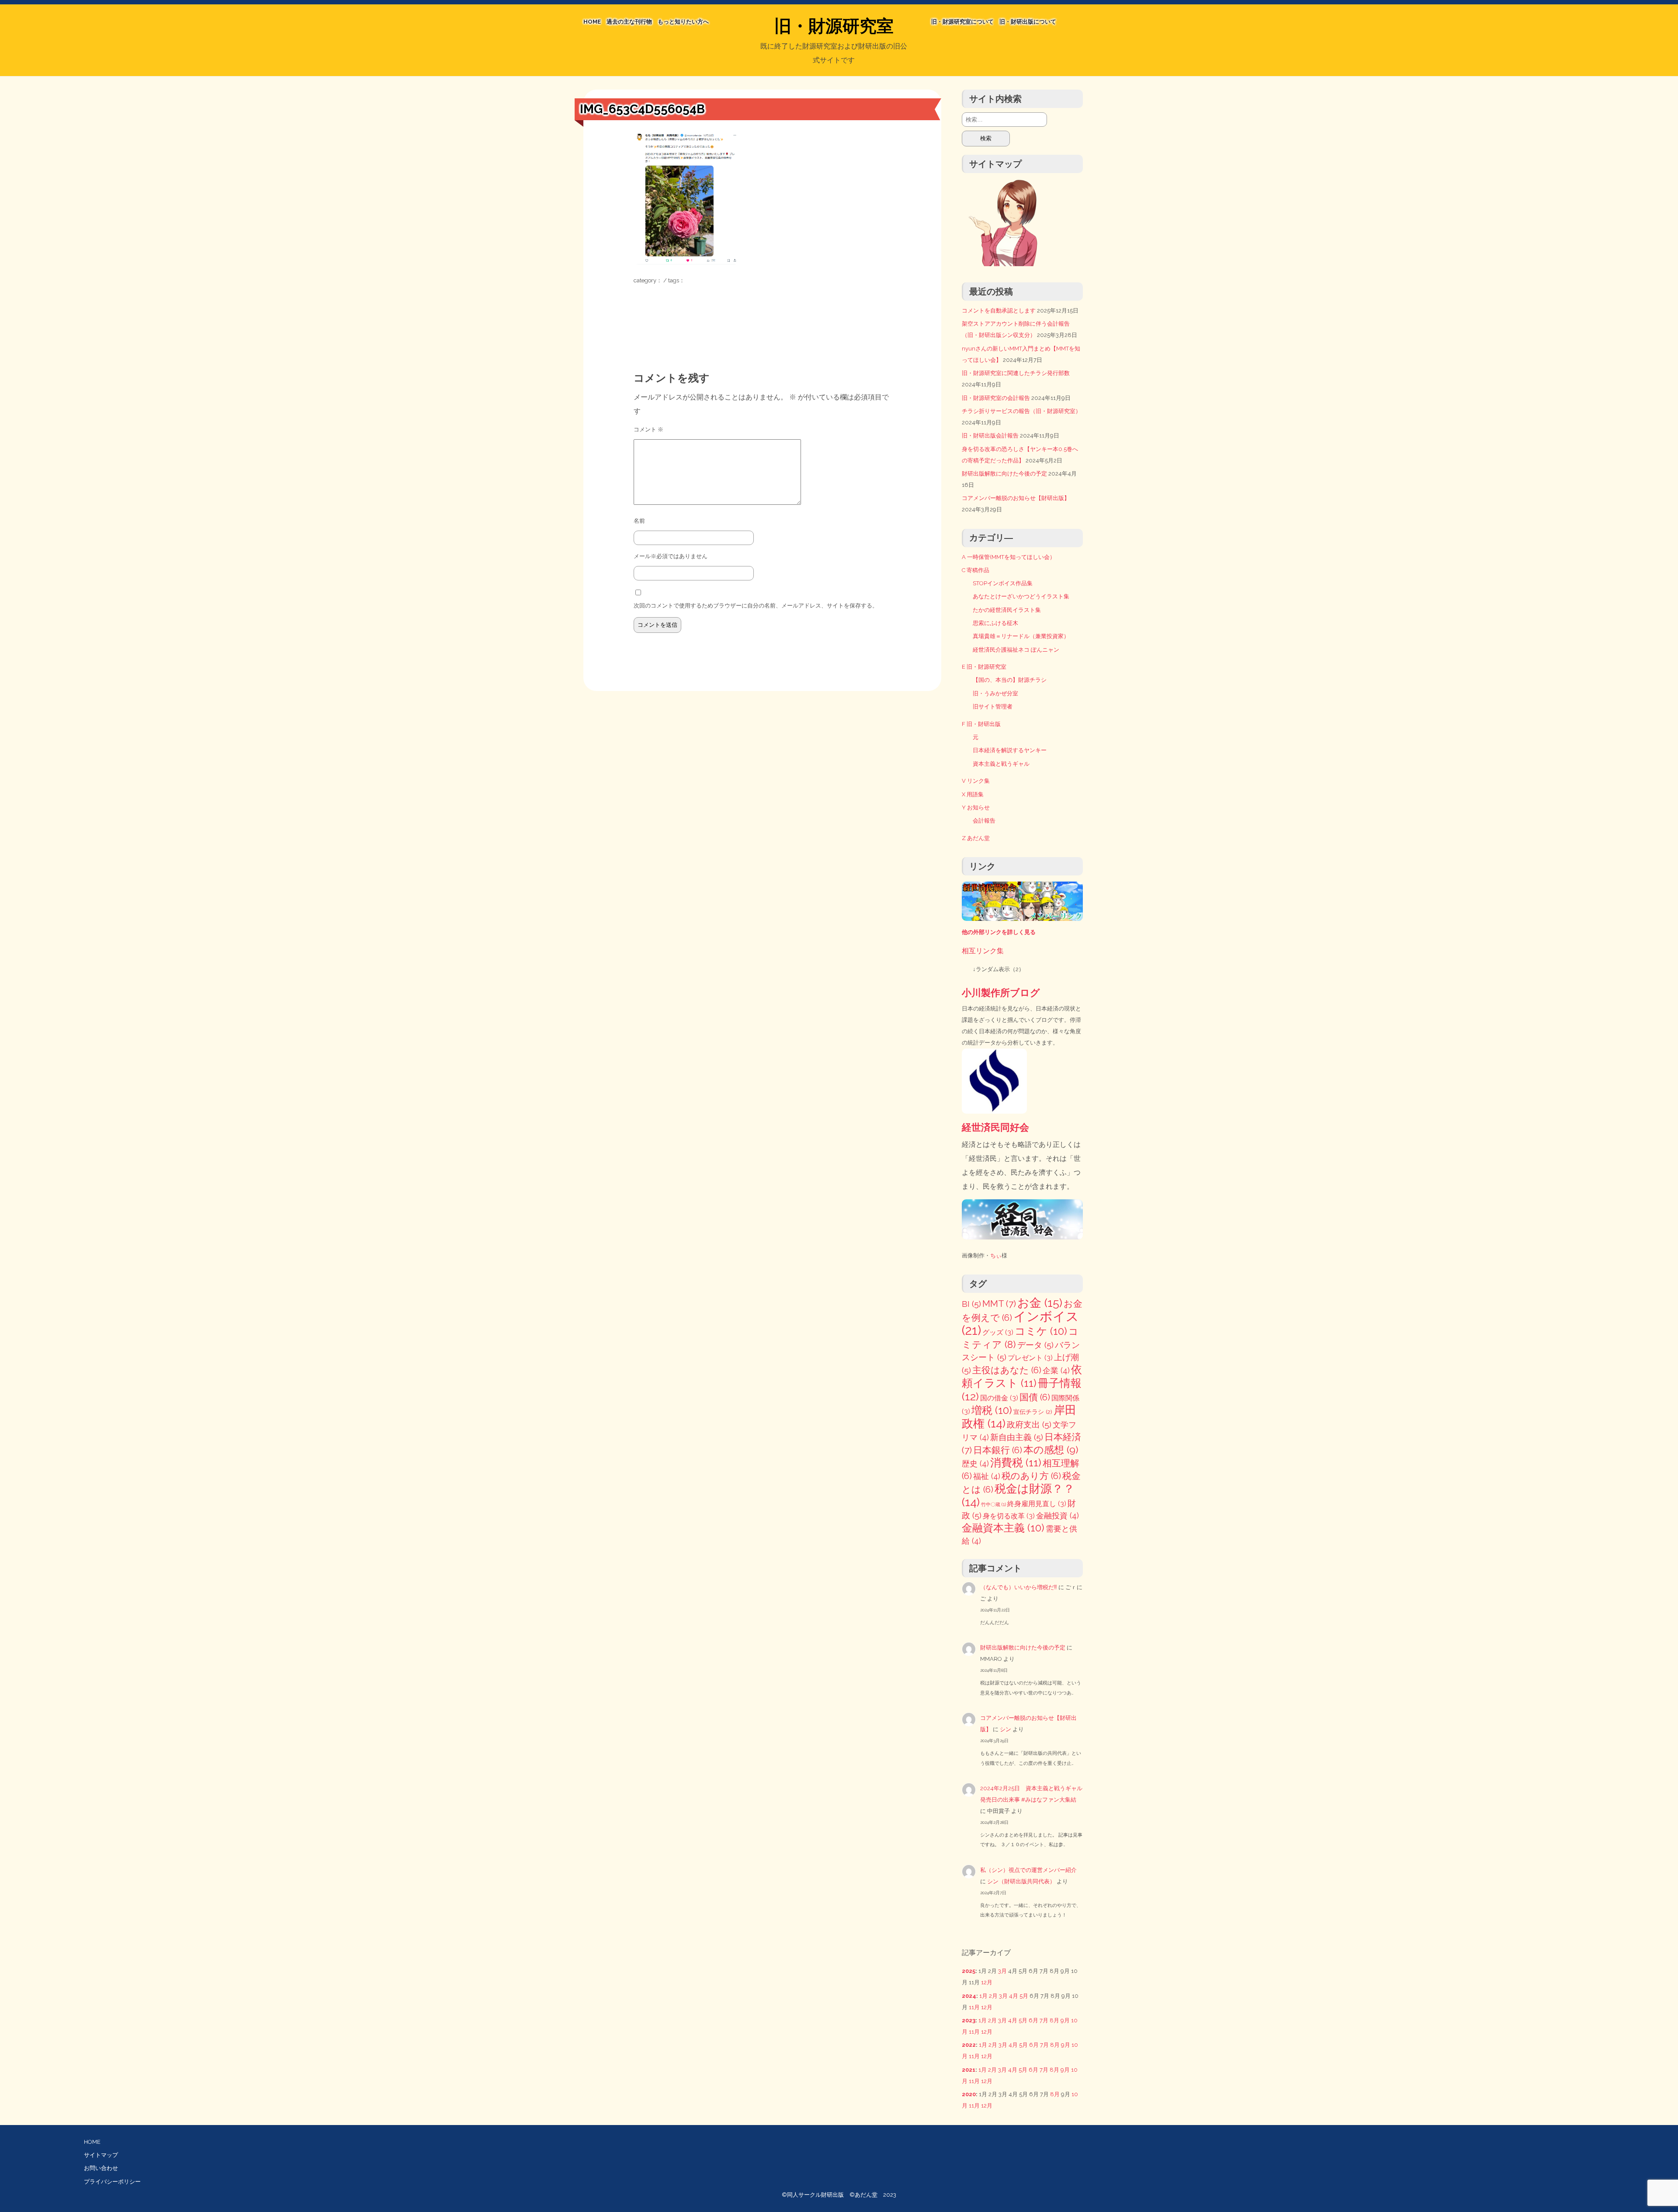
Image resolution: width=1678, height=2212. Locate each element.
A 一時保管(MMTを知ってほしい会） (1009, 557)
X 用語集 (973, 794)
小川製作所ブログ (1001, 993)
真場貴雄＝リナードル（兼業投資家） (1021, 636)
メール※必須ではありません (671, 556)
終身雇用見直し (1037, 1504)
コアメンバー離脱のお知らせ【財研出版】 (1016, 498)
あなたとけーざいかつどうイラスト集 (1021, 596)
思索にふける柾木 (995, 623)
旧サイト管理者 (993, 707)
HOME (592, 22)
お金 (1040, 1303)
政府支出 (1029, 1425)
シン (1005, 1729)
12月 (987, 1982)
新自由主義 (1017, 1437)
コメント (648, 429)
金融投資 (1057, 1516)
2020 (969, 2094)
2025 (969, 1971)
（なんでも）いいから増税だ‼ (1019, 1587)
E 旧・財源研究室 (984, 667)
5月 (1024, 1996)
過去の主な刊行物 (629, 22)
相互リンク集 (983, 951)
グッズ (998, 1332)
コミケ (1041, 1331)
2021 (969, 2070)
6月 (1033, 2020)
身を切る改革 (1009, 1516)
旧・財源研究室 (834, 26)
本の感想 (1051, 1450)
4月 (1014, 1996)
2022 (969, 2045)
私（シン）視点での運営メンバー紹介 (1028, 1870)
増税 (992, 1410)
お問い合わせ (101, 2168)
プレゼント (1030, 1358)
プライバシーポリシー (112, 2182)
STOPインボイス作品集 (1003, 583)
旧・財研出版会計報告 (990, 436)
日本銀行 (998, 1450)
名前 (639, 521)
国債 (1035, 1397)
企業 (1056, 1370)
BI (971, 1304)
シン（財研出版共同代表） (1021, 1881)
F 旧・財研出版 (981, 724)
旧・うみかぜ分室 (995, 693)
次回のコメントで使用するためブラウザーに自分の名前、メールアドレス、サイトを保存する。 (756, 606)
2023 (969, 2020)
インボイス (1020, 1323)
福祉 (987, 1476)
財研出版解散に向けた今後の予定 (1004, 474)
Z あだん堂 (976, 838)
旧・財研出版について (1028, 22)
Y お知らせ (976, 807)
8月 (1054, 2020)
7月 (1044, 2020)
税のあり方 (1031, 1476)
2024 (969, 1996)
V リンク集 (976, 781)
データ (1035, 1345)
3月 (1002, 1971)
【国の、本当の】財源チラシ (1010, 680)
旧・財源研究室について (962, 22)
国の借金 (999, 1398)
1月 (983, 1996)
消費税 (1016, 1463)
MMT (999, 1304)
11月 (974, 2007)
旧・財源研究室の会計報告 (996, 398)
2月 (993, 1996)
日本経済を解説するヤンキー (1010, 750)
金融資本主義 (1003, 1528)
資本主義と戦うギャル (1001, 764)
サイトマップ (101, 2155)
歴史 (975, 1464)
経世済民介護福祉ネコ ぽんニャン (1016, 650)
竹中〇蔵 (993, 1504)
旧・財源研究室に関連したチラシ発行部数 (1016, 373)
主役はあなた (1007, 1370)
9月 (1065, 2020)
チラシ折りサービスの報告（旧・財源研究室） (1021, 411)
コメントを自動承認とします (999, 311)
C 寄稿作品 (976, 570)
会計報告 (984, 821)
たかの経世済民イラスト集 (1007, 610)
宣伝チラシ (1033, 1412)
